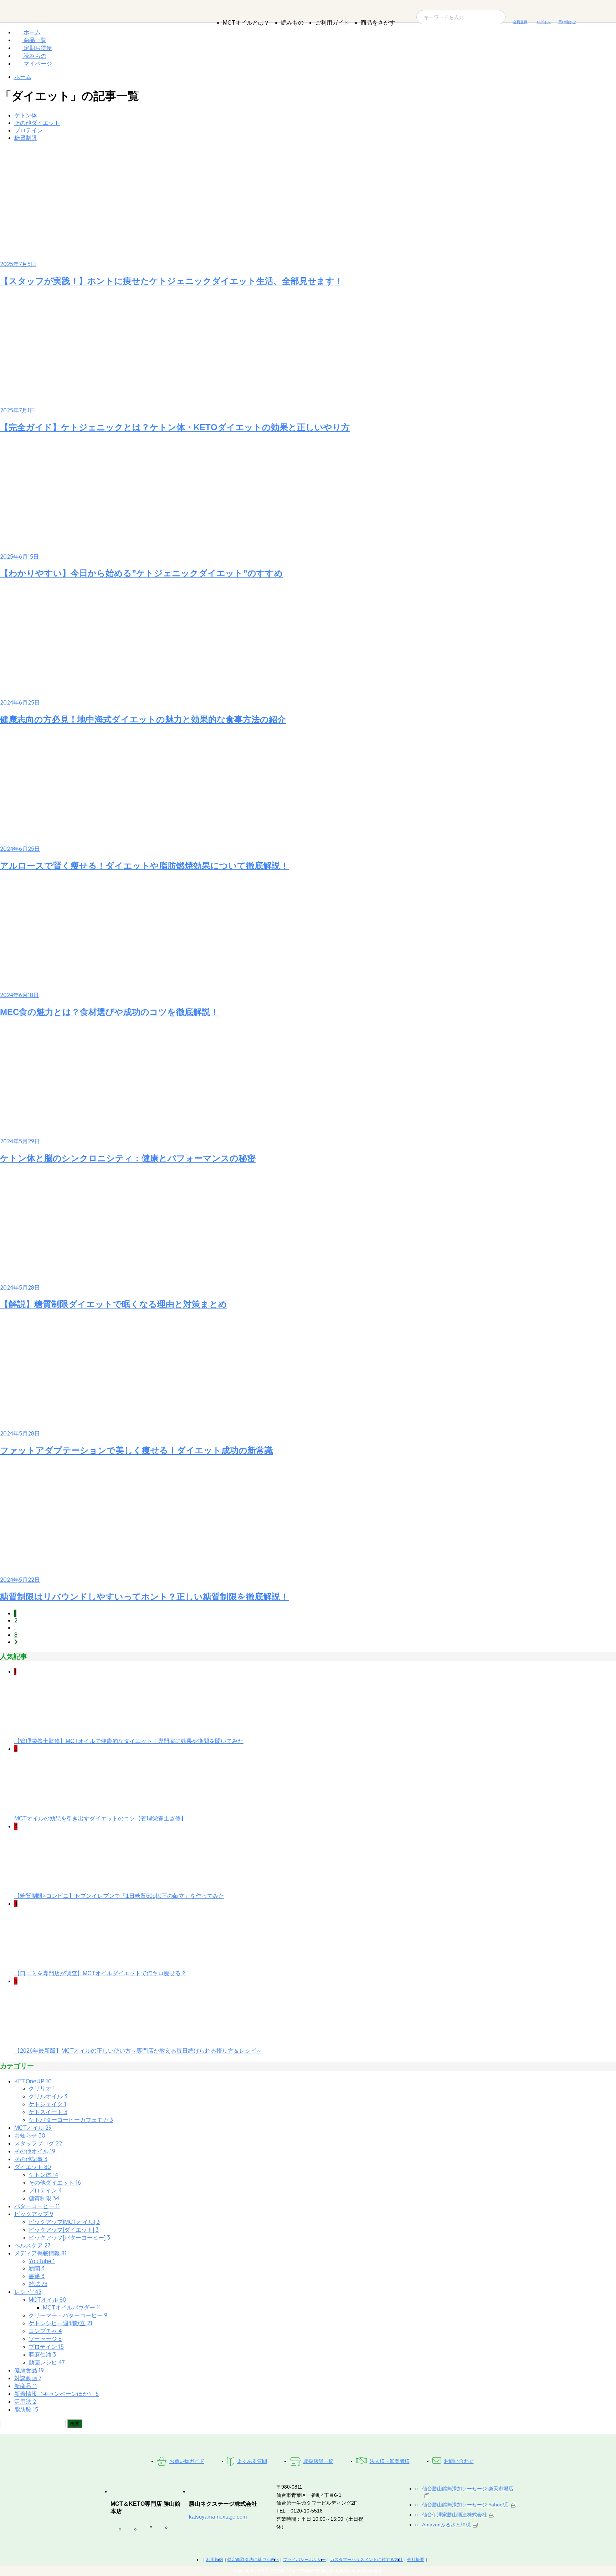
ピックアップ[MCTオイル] (64, 2222)
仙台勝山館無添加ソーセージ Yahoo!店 (466, 2505)
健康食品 (29, 2370)
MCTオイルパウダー (72, 2308)
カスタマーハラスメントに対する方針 (366, 2560)
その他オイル (35, 2151)
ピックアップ (34, 2214)
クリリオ (42, 2089)
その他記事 (31, 2159)
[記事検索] (33, 2423)
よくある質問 (252, 2461)
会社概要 (416, 2560)
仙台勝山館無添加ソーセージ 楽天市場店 (468, 2489)
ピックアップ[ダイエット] (64, 2230)
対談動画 (28, 2378)
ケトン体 (26, 115)
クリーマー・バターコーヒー (68, 2315)
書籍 (37, 2276)
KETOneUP (33, 2081)
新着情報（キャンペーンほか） (57, 2394)
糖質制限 (26, 138)
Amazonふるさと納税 (446, 2525)
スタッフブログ (38, 2143)
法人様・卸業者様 (390, 2461)
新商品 (26, 2386)
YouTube (42, 2261)
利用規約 (215, 2560)
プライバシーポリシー (304, 2560)
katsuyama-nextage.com (218, 2517)
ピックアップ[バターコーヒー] (69, 2238)
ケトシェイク (47, 2104)
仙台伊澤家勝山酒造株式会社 (455, 2515)
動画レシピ (47, 2362)
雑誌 (38, 2284)
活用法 (25, 2402)
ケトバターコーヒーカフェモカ (71, 2120)
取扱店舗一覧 (318, 2461)
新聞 (37, 2268)
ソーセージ (45, 2339)
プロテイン (29, 130)
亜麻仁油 (42, 2355)
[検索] (75, 2423)
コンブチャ (45, 2331)
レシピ (28, 2292)
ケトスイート (48, 2112)
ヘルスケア (32, 2245)
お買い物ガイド (187, 2461)
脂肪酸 (26, 2410)
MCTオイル (33, 2128)
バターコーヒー (37, 2206)
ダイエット (33, 2167)
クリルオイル (48, 2096)
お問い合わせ (459, 2461)
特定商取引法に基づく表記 (253, 2560)
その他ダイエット (37, 123)
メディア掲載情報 (40, 2253)
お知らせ (30, 2136)
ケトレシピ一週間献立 (60, 2323)
